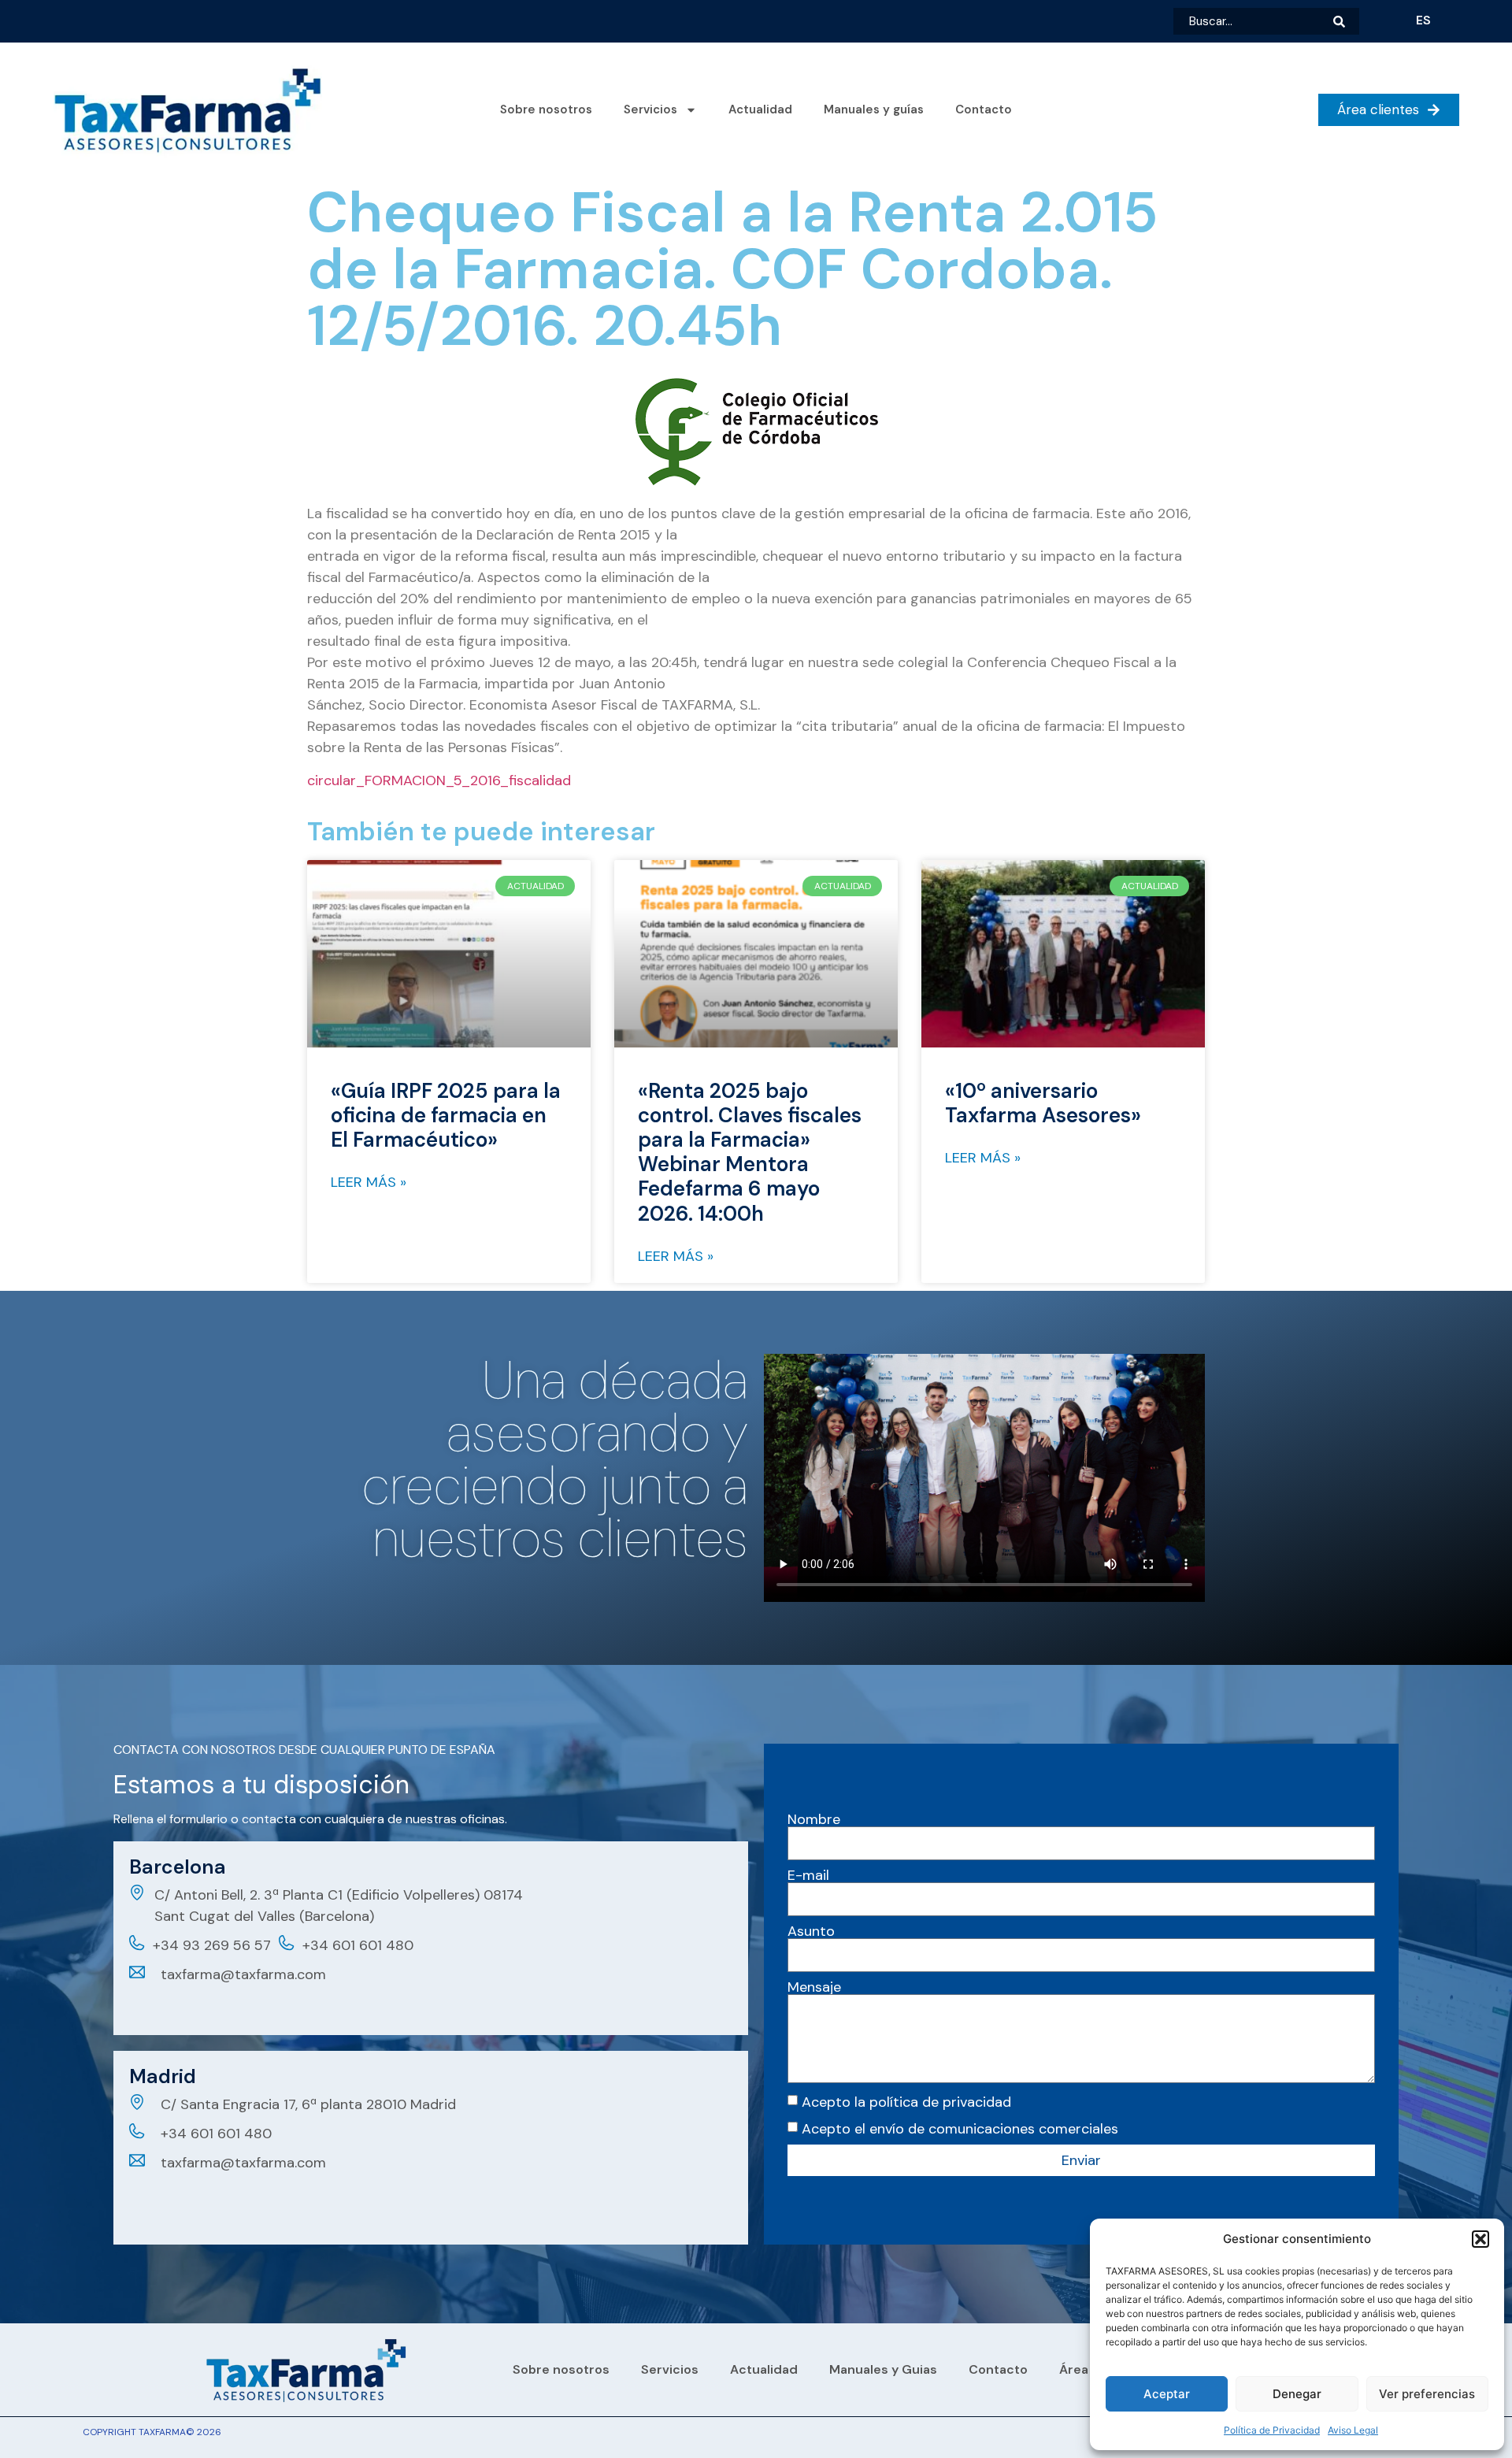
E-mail (808, 1875)
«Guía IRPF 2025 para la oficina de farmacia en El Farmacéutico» (446, 1115)
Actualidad (760, 109)
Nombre (814, 1819)
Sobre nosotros (546, 109)
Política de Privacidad (1272, 2430)
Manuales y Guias (883, 2369)
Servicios (650, 109)
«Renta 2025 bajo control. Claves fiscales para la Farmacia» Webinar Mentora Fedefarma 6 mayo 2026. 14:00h (750, 1152)
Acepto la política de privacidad (906, 2102)
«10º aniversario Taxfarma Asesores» (1043, 1103)
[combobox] (1253, 21)
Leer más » (369, 1182)
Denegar (1297, 2394)
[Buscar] (1346, 21)
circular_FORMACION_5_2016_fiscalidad (439, 780)
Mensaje (814, 1987)
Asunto (811, 1931)
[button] (1480, 2239)
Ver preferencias (1427, 2394)
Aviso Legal (1353, 2430)
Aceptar (1167, 2394)
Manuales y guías (874, 109)
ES (1423, 20)
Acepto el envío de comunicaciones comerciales (960, 2129)
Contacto (984, 109)
